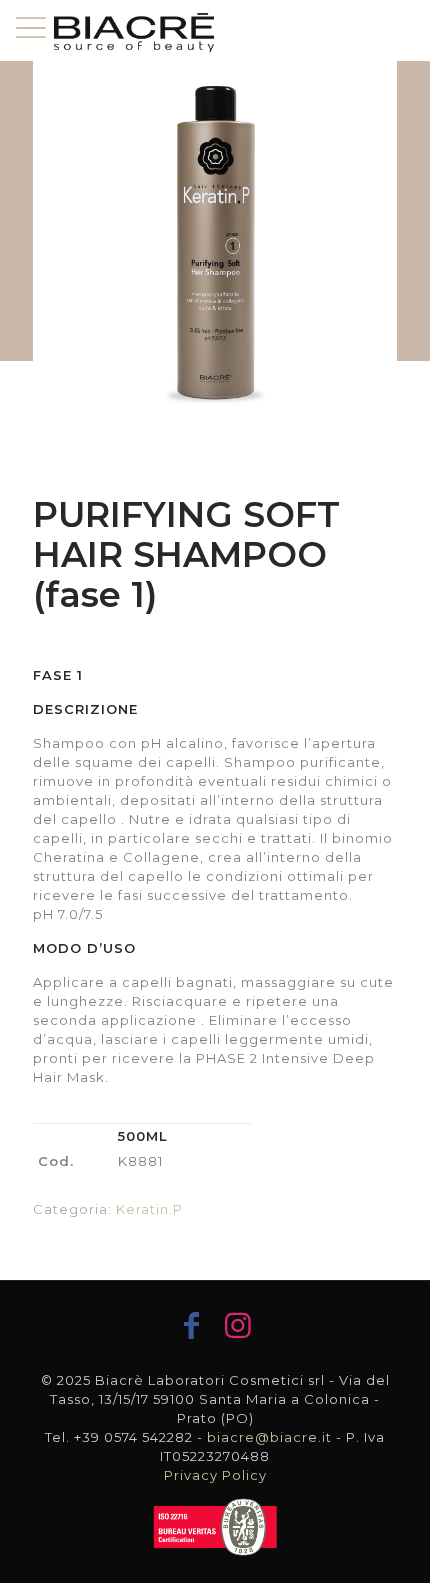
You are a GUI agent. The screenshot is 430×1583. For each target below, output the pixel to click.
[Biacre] (134, 30)
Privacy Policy (215, 1475)
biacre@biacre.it (269, 1437)
